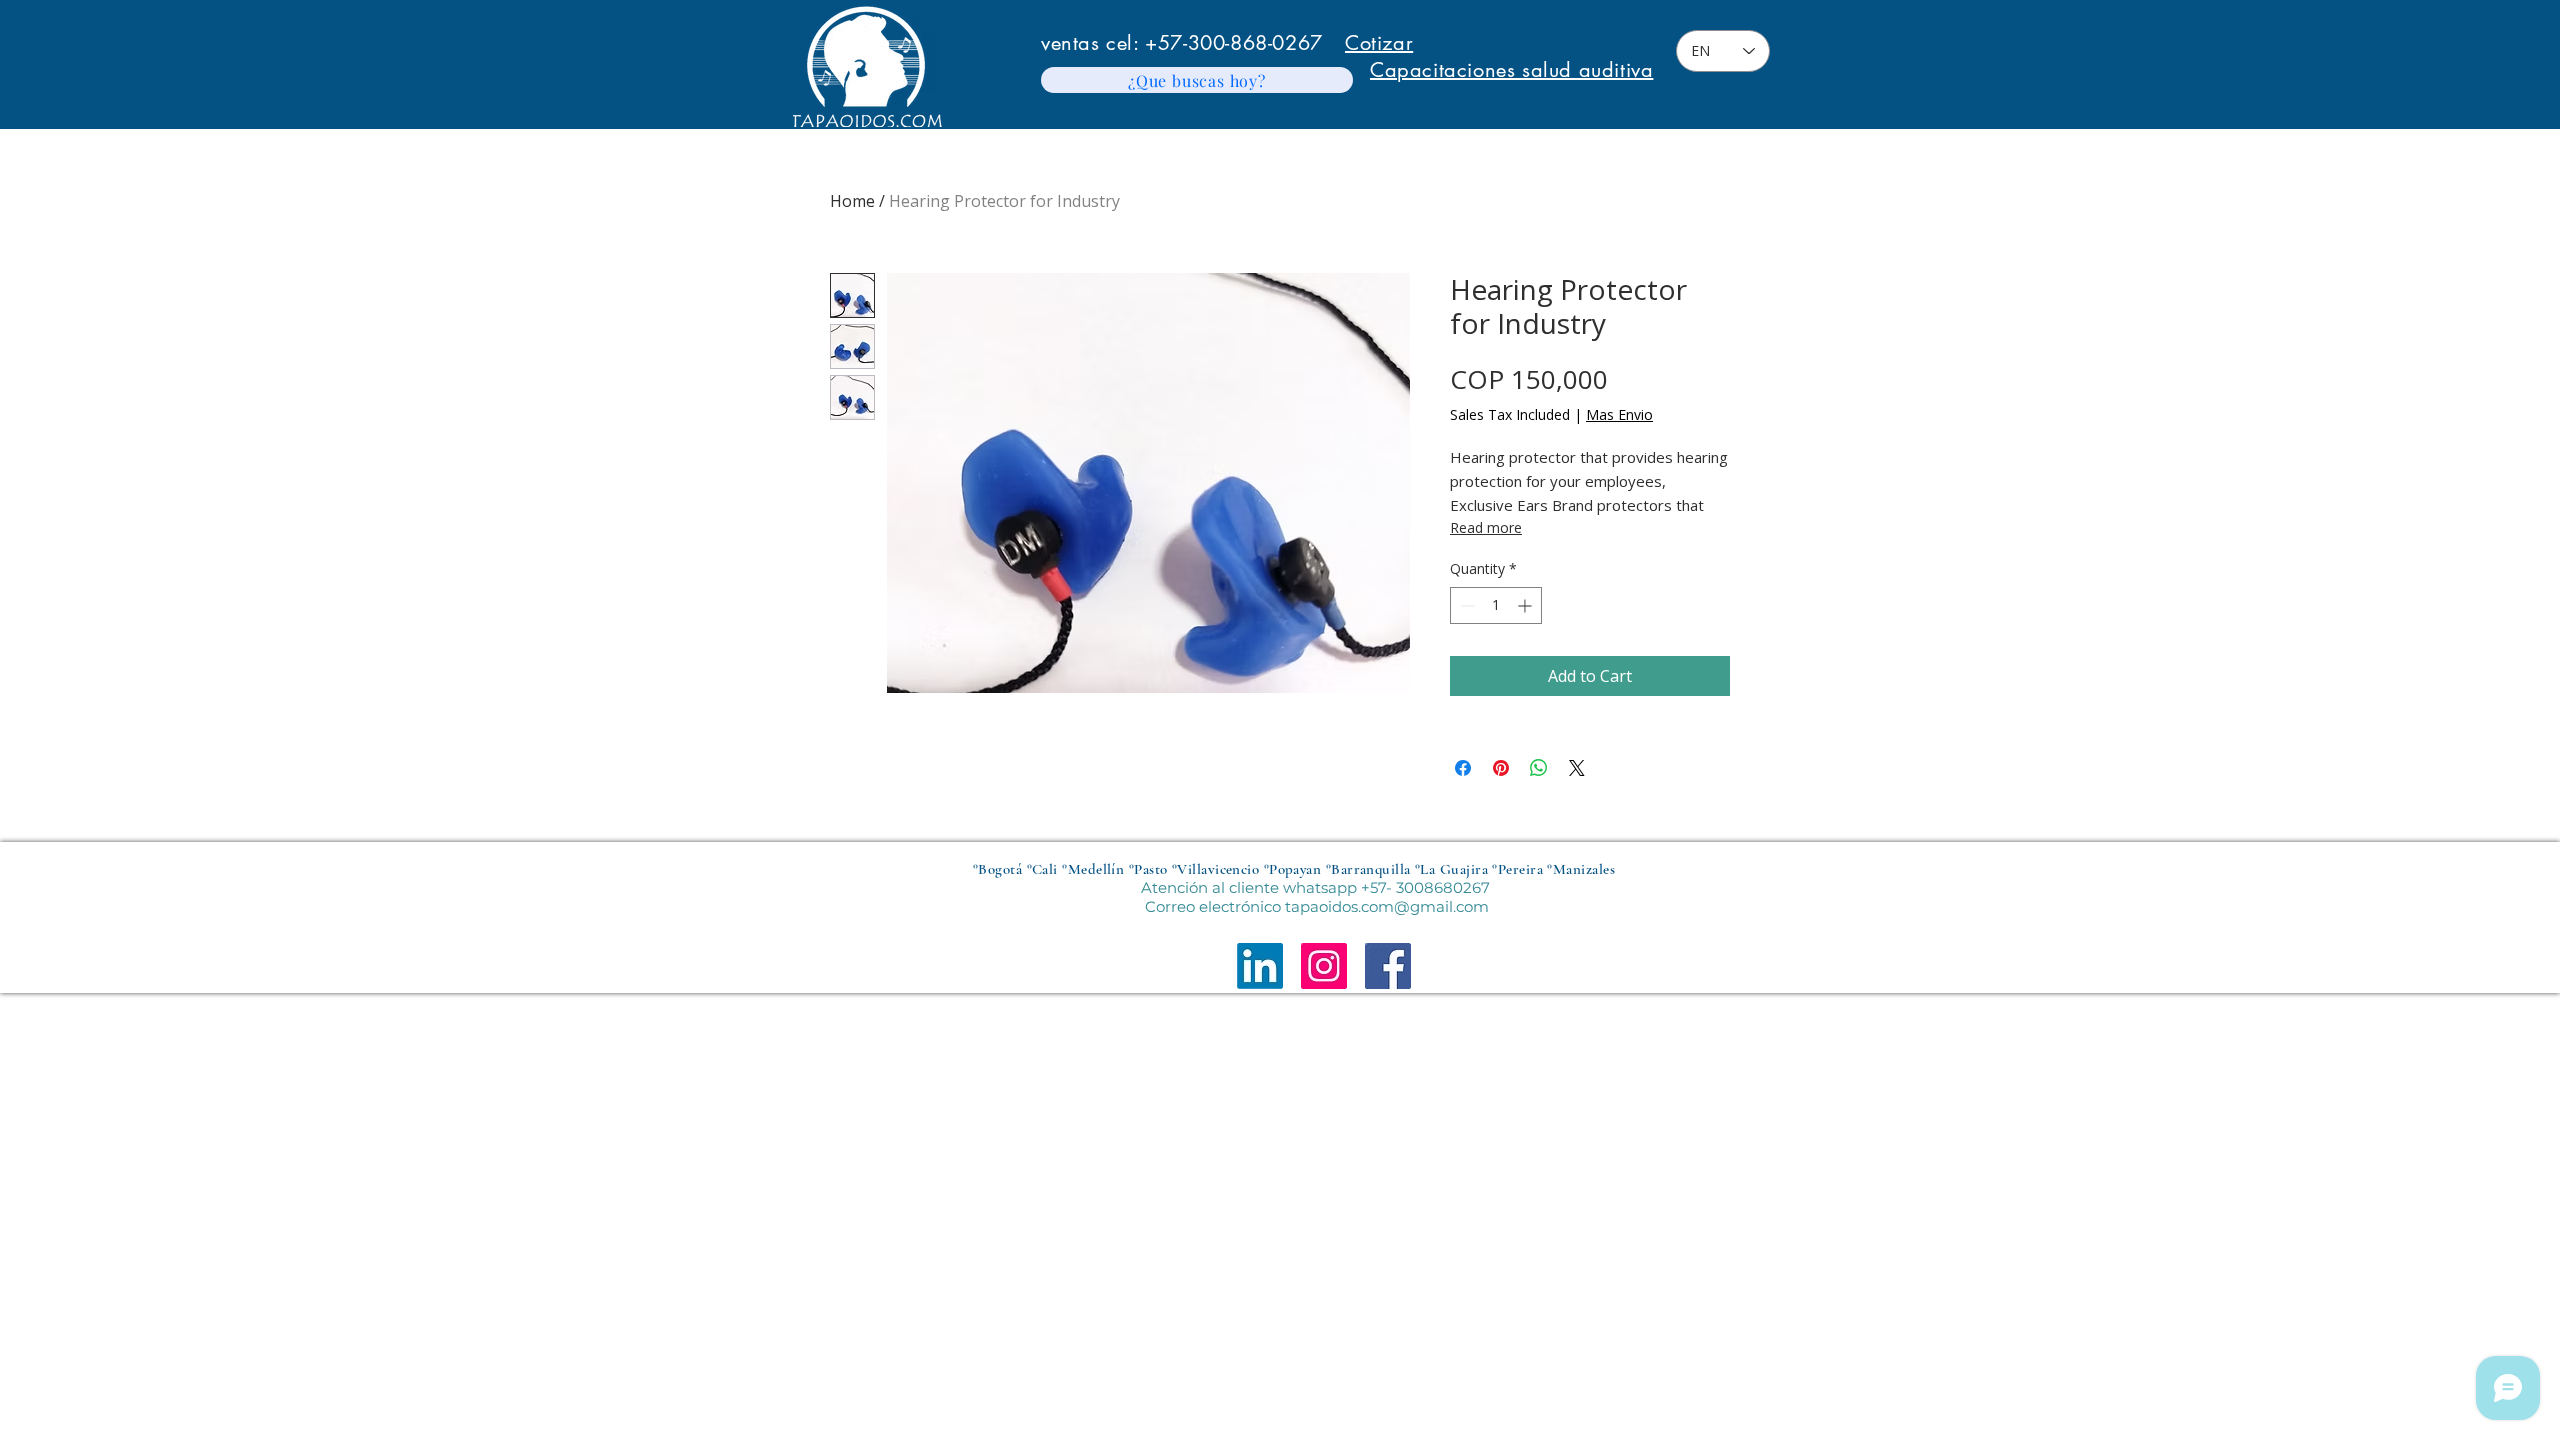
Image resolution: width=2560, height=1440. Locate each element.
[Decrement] (1465, 605)
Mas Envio (1619, 414)
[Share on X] (1577, 768)
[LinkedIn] (1260, 966)
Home (852, 201)
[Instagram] (1324, 966)
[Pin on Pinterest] (1501, 768)
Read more (1486, 527)
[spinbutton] (1496, 605)
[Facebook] (1388, 966)
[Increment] (1526, 605)
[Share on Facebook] (1463, 768)
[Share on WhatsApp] (1539, 768)
